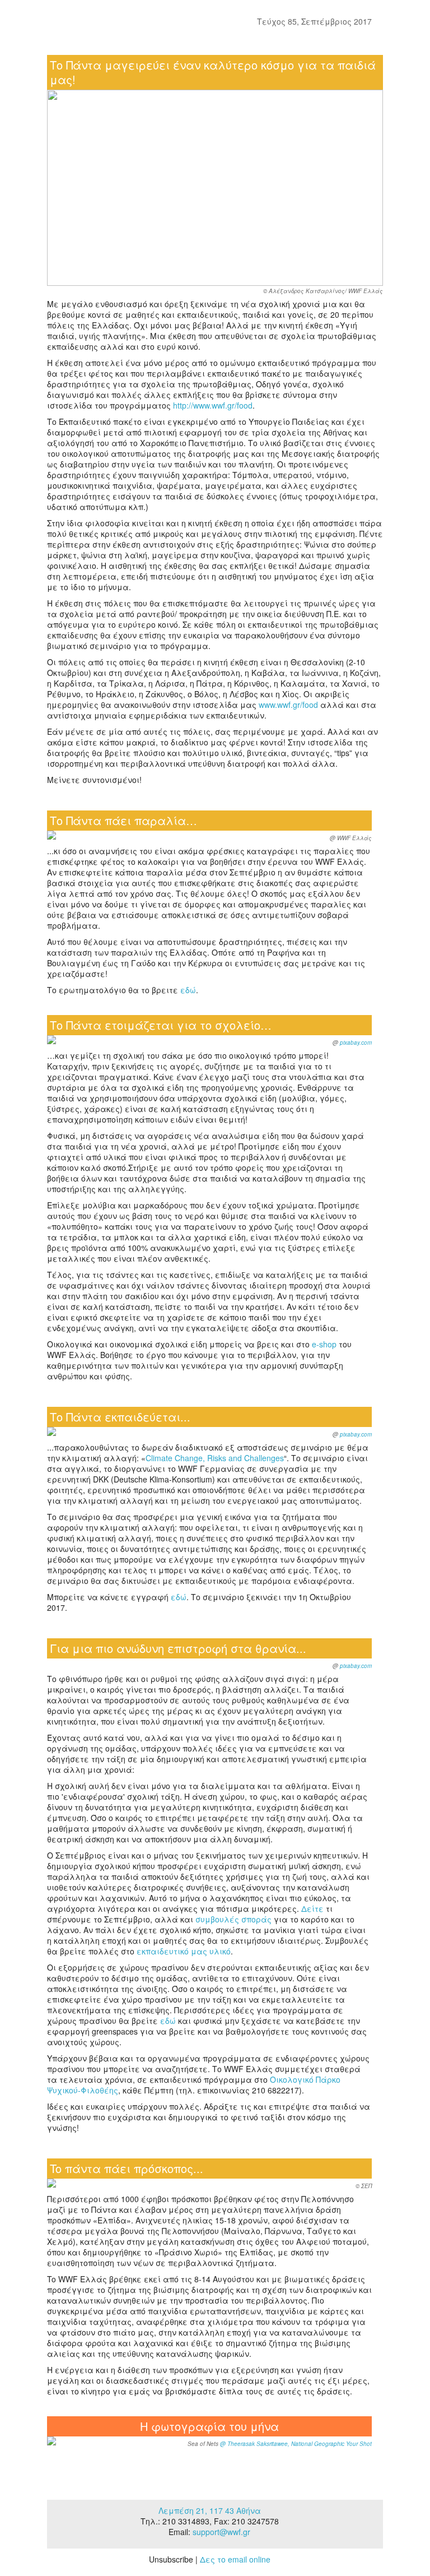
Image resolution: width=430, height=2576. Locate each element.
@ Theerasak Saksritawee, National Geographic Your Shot (295, 2444)
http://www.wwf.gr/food (213, 405)
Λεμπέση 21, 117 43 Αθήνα (210, 2510)
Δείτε (312, 1908)
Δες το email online (235, 2559)
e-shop (325, 1344)
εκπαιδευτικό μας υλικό (184, 1951)
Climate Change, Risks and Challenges (215, 1458)
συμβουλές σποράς (233, 1919)
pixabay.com (356, 1043)
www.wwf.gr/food (288, 705)
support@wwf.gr (221, 2532)
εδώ (188, 990)
